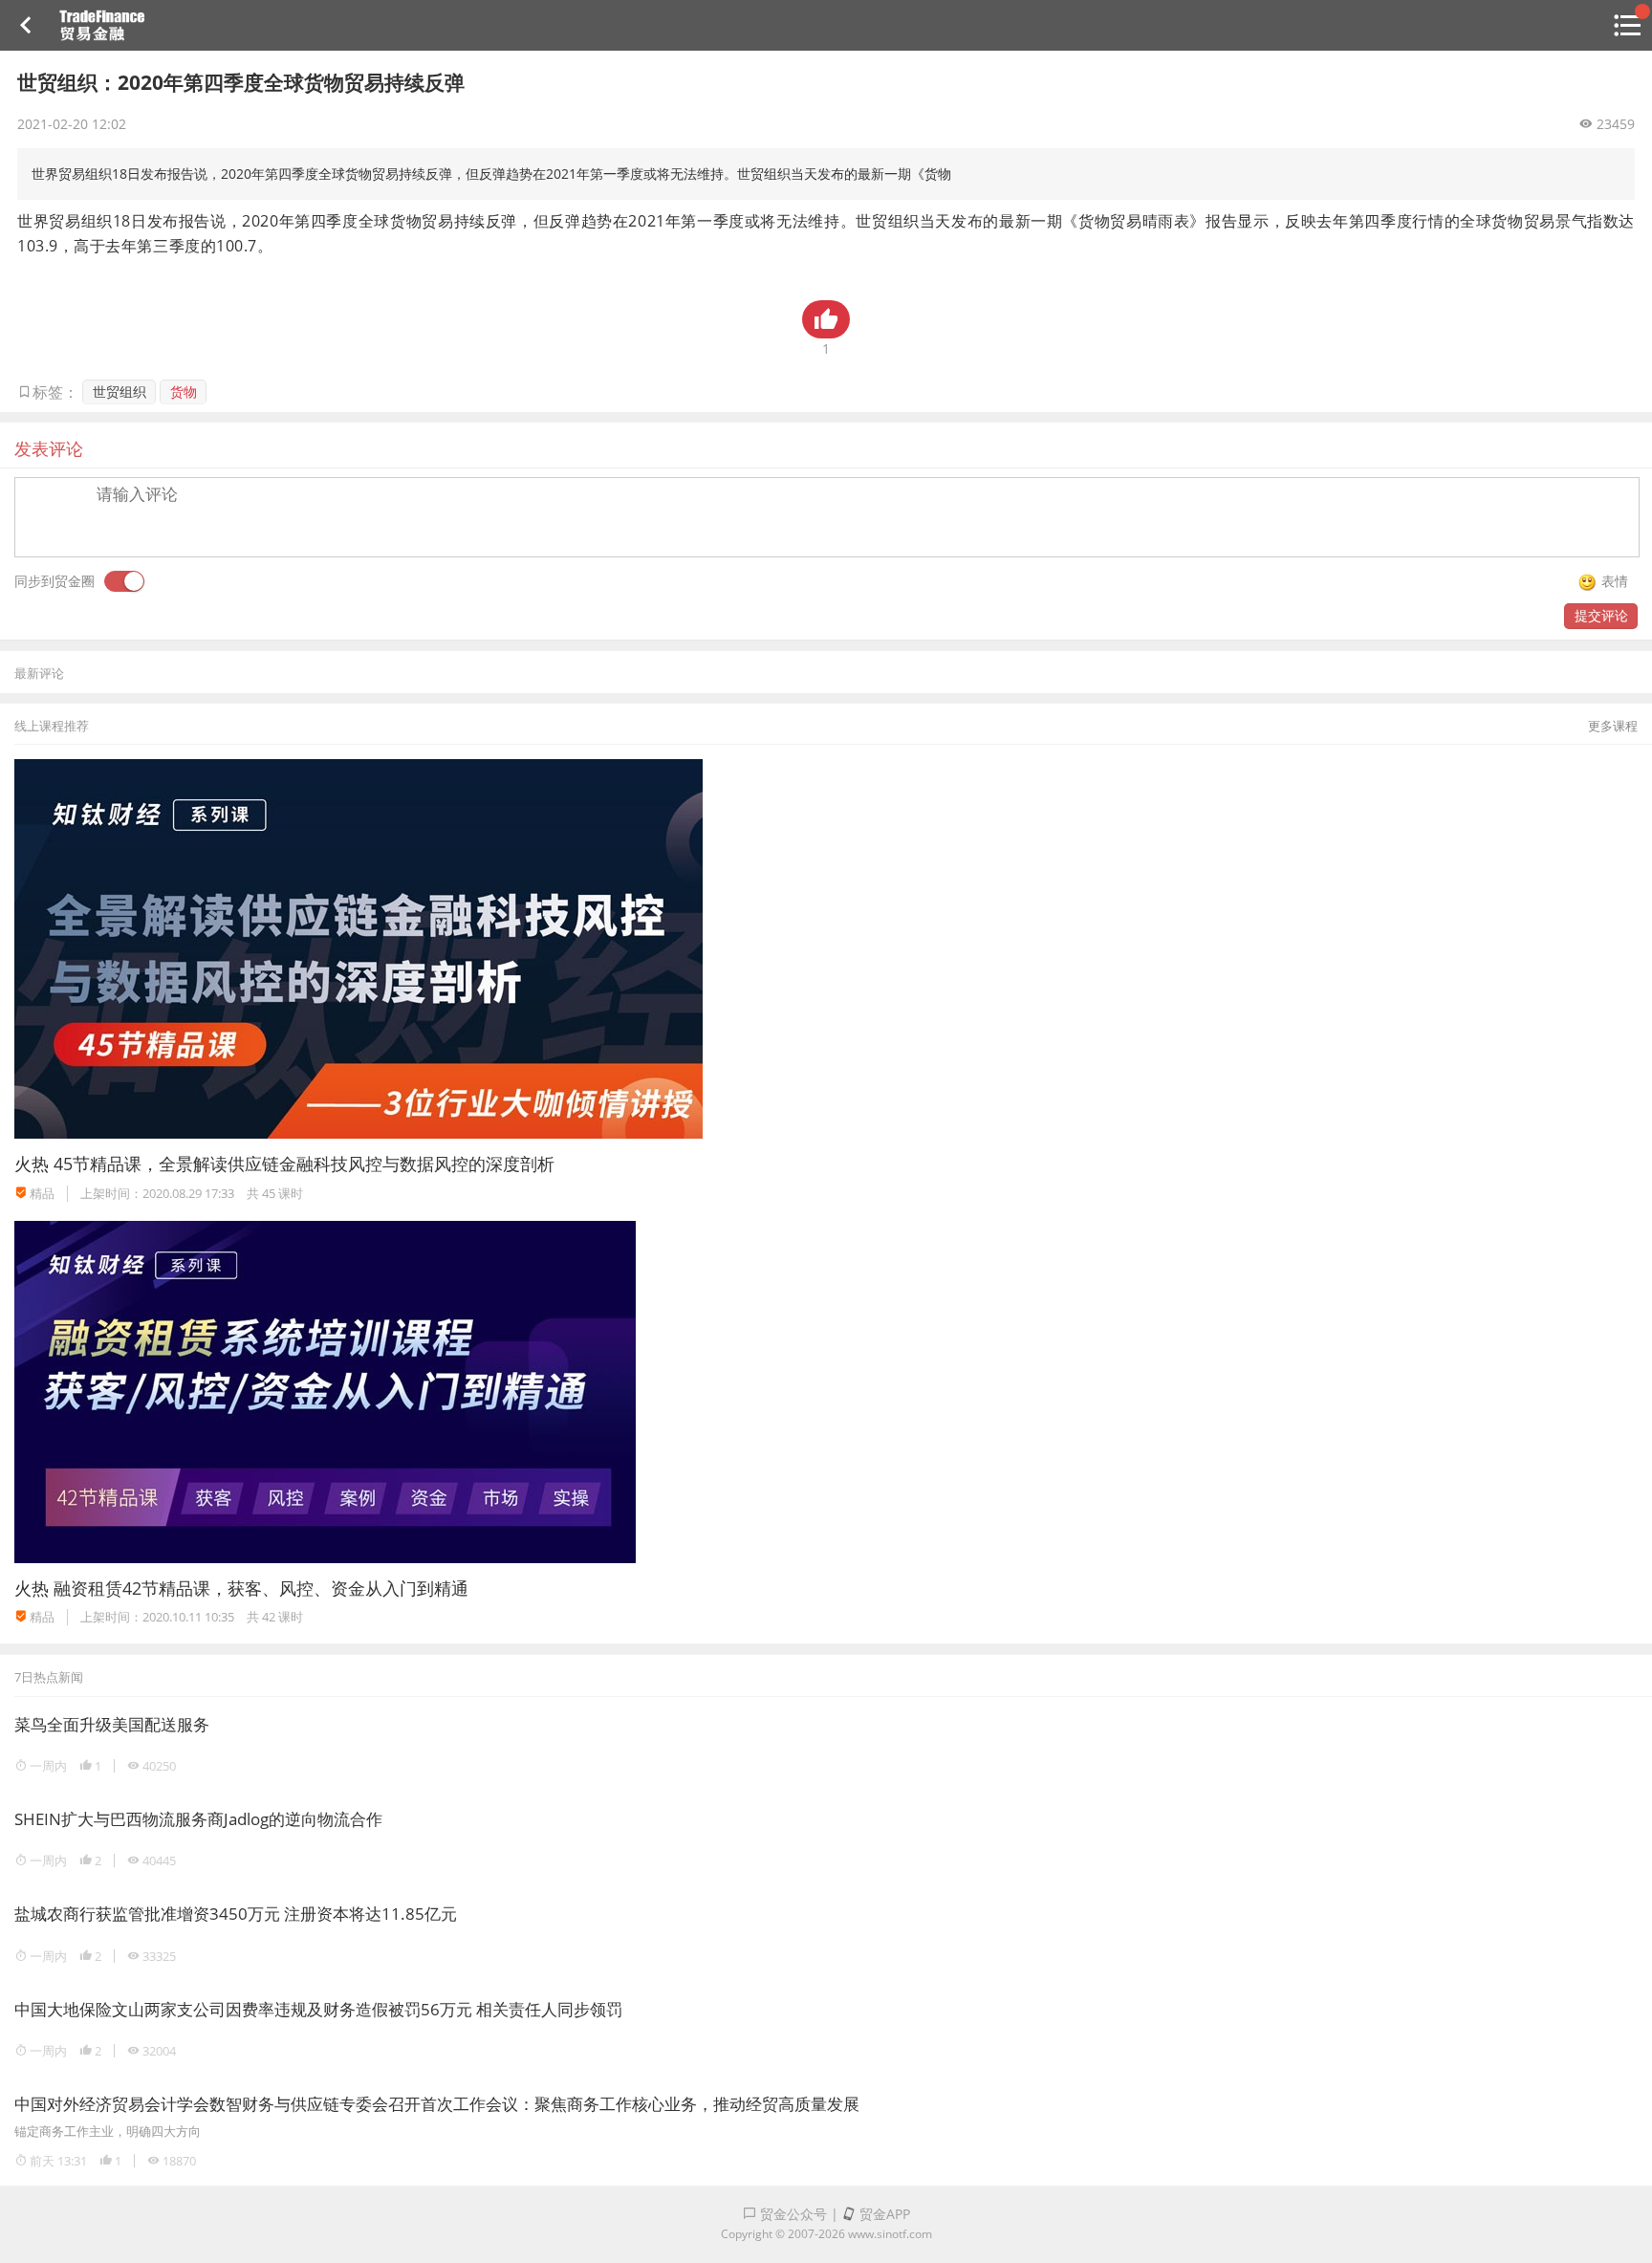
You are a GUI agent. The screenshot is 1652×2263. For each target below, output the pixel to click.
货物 (184, 392)
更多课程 (1613, 726)
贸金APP (883, 2214)
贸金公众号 (792, 2214)
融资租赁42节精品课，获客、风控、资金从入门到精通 (261, 1588)
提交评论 (1601, 615)
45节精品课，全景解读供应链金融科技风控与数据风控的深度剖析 (304, 1164)
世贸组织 (120, 392)
